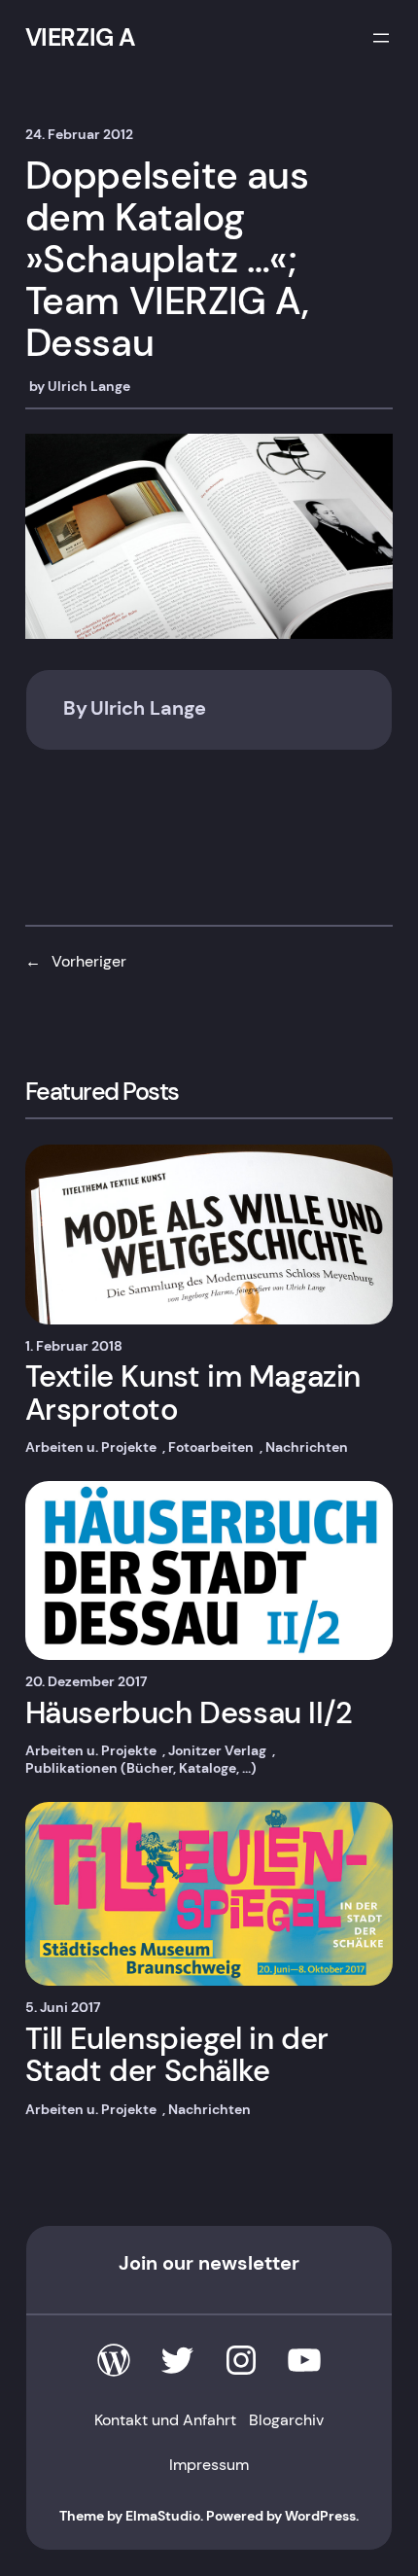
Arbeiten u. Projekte (91, 1447)
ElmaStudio (163, 2516)
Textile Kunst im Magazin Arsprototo (193, 1393)
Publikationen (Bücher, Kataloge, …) (141, 1768)
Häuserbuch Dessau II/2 (189, 1713)
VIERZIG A (81, 38)
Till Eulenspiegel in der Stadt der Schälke (177, 2055)
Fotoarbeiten (211, 1447)
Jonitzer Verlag (217, 1750)
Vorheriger (89, 961)
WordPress (320, 2516)
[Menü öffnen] (381, 38)
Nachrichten (307, 1447)
